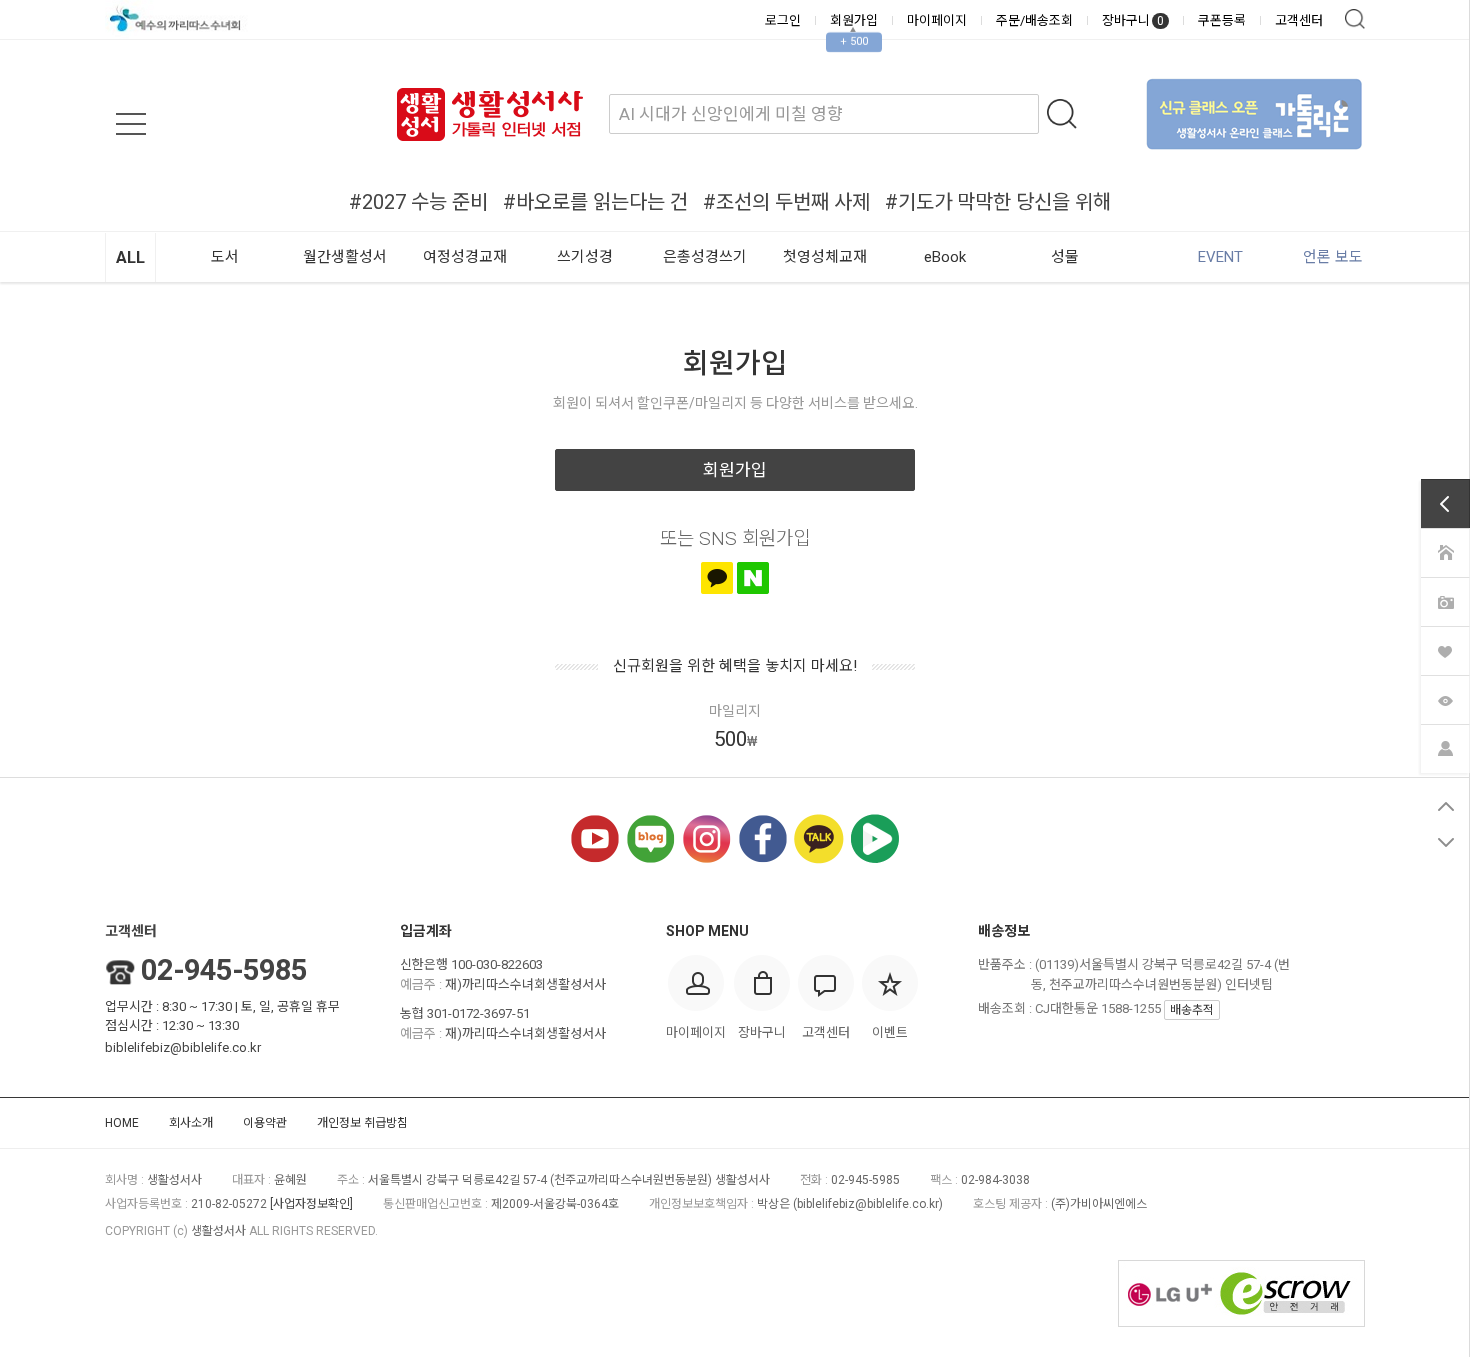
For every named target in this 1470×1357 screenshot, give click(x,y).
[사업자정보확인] (311, 1204)
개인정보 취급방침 (362, 1123)
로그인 (783, 20)
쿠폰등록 (1222, 20)
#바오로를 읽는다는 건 (595, 202)
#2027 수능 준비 (418, 202)
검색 (1355, 19)
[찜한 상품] (1445, 649)
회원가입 (854, 20)
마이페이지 (937, 20)
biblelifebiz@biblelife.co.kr (183, 1047)
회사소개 (191, 1123)
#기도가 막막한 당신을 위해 (998, 202)
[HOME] (1445, 551)
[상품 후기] (1445, 600)
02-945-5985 (224, 970)
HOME (122, 1123)
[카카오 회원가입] (717, 578)
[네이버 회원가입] (753, 578)
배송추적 (1192, 1010)
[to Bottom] (1445, 842)
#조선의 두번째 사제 (786, 202)
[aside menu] (131, 124)
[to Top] (1445, 806)
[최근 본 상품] (1445, 698)
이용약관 (265, 1123)
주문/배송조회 (1034, 20)
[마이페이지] (1445, 747)
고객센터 (1299, 20)
